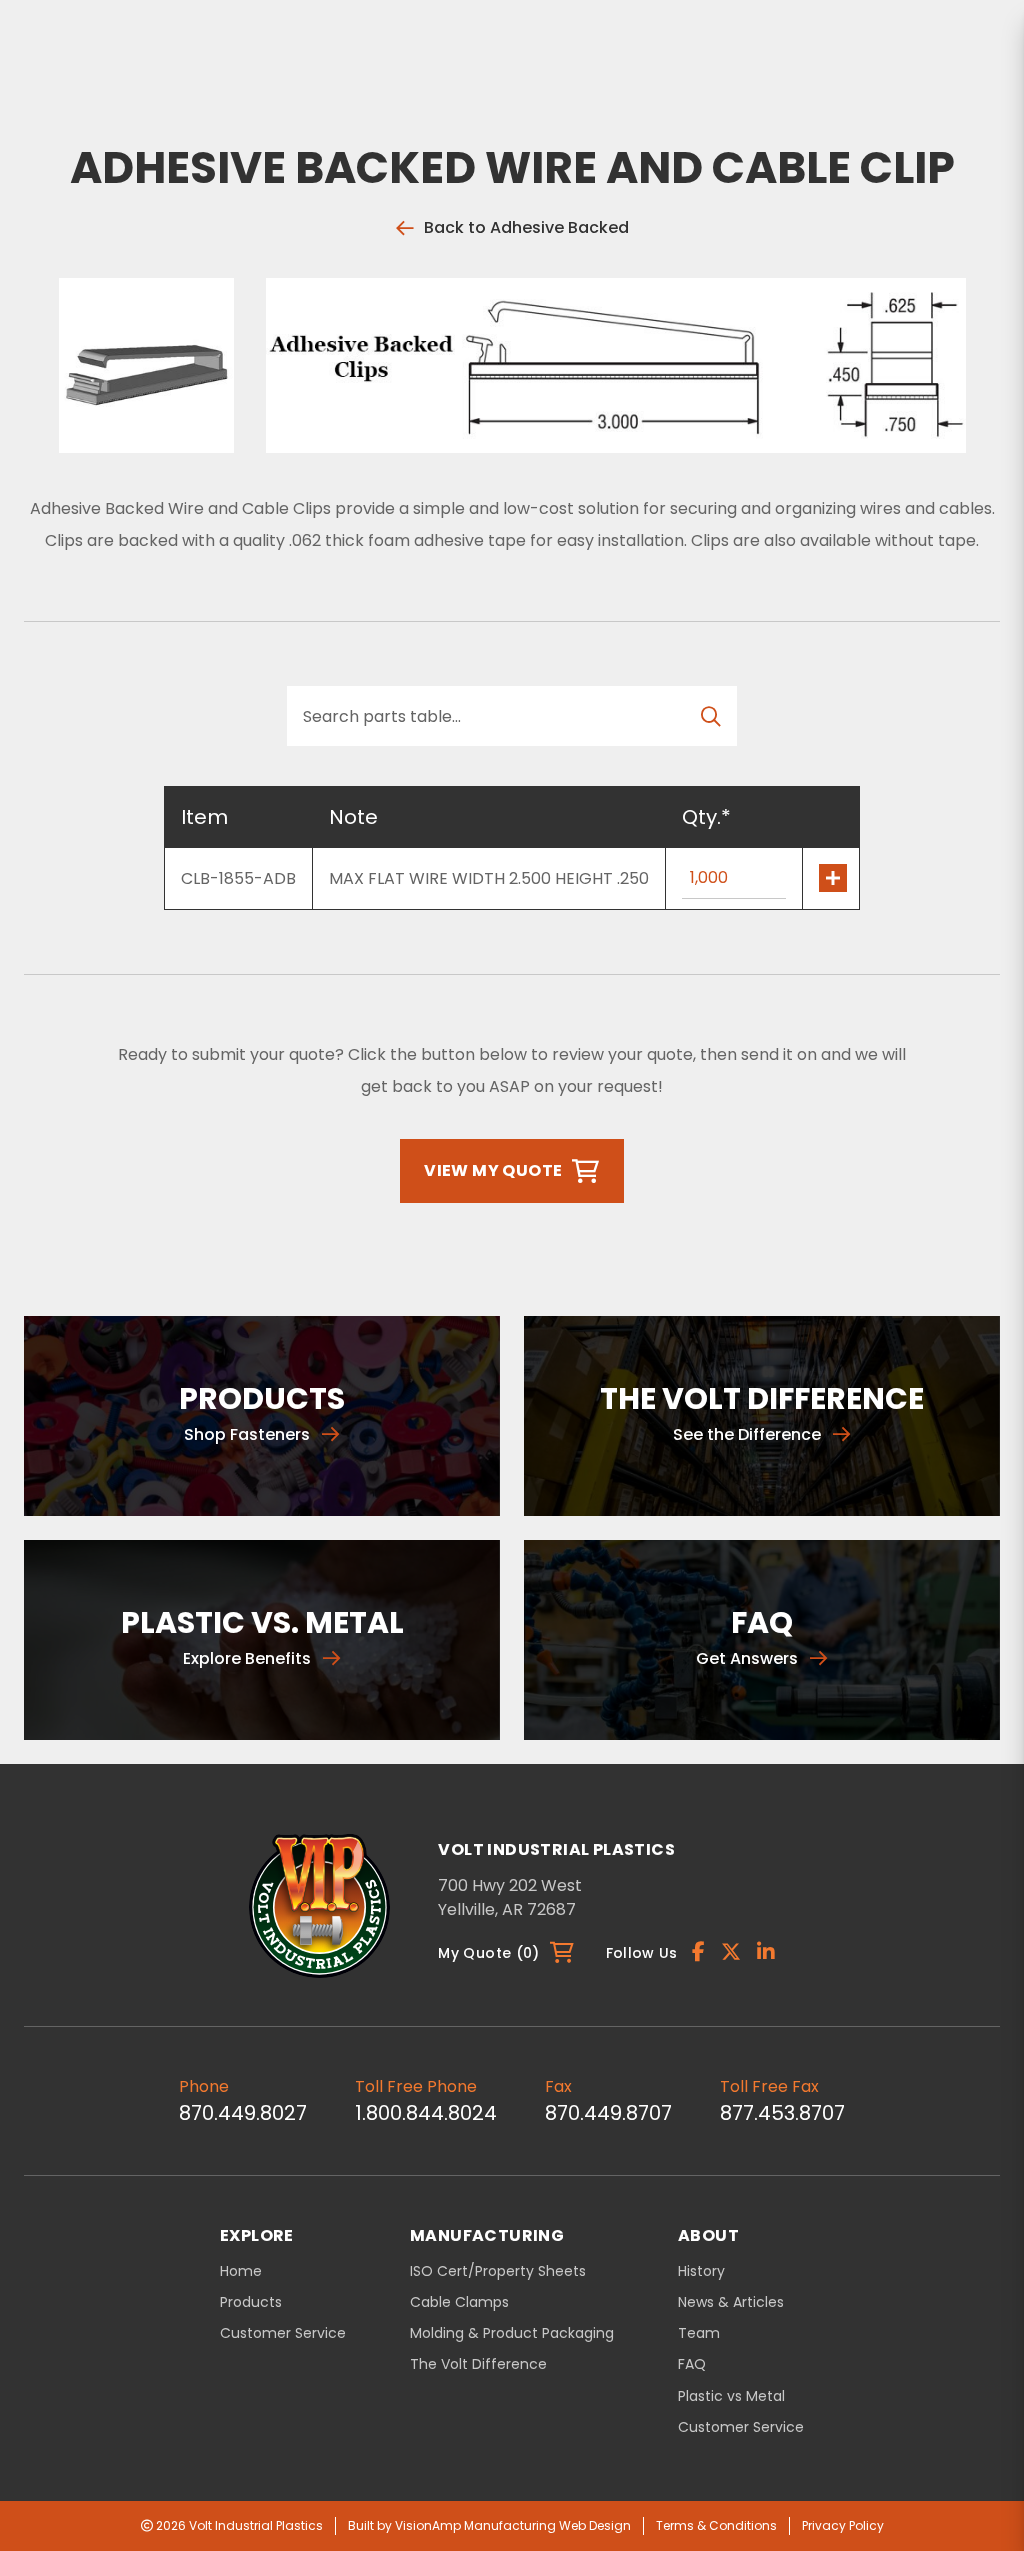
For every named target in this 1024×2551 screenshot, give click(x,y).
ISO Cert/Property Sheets (498, 2271)
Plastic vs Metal (731, 2396)
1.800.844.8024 (426, 2113)
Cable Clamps (459, 2302)
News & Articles (731, 2302)
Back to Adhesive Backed (526, 227)
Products (251, 2302)
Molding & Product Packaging (512, 2333)
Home (241, 2271)
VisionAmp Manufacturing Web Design (513, 2525)
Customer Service (283, 2333)
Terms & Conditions (716, 2525)
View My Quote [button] (493, 1170)
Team (699, 2333)
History (701, 2271)
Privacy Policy (843, 2525)
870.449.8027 (243, 2113)
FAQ (692, 2364)
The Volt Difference (478, 2364)
